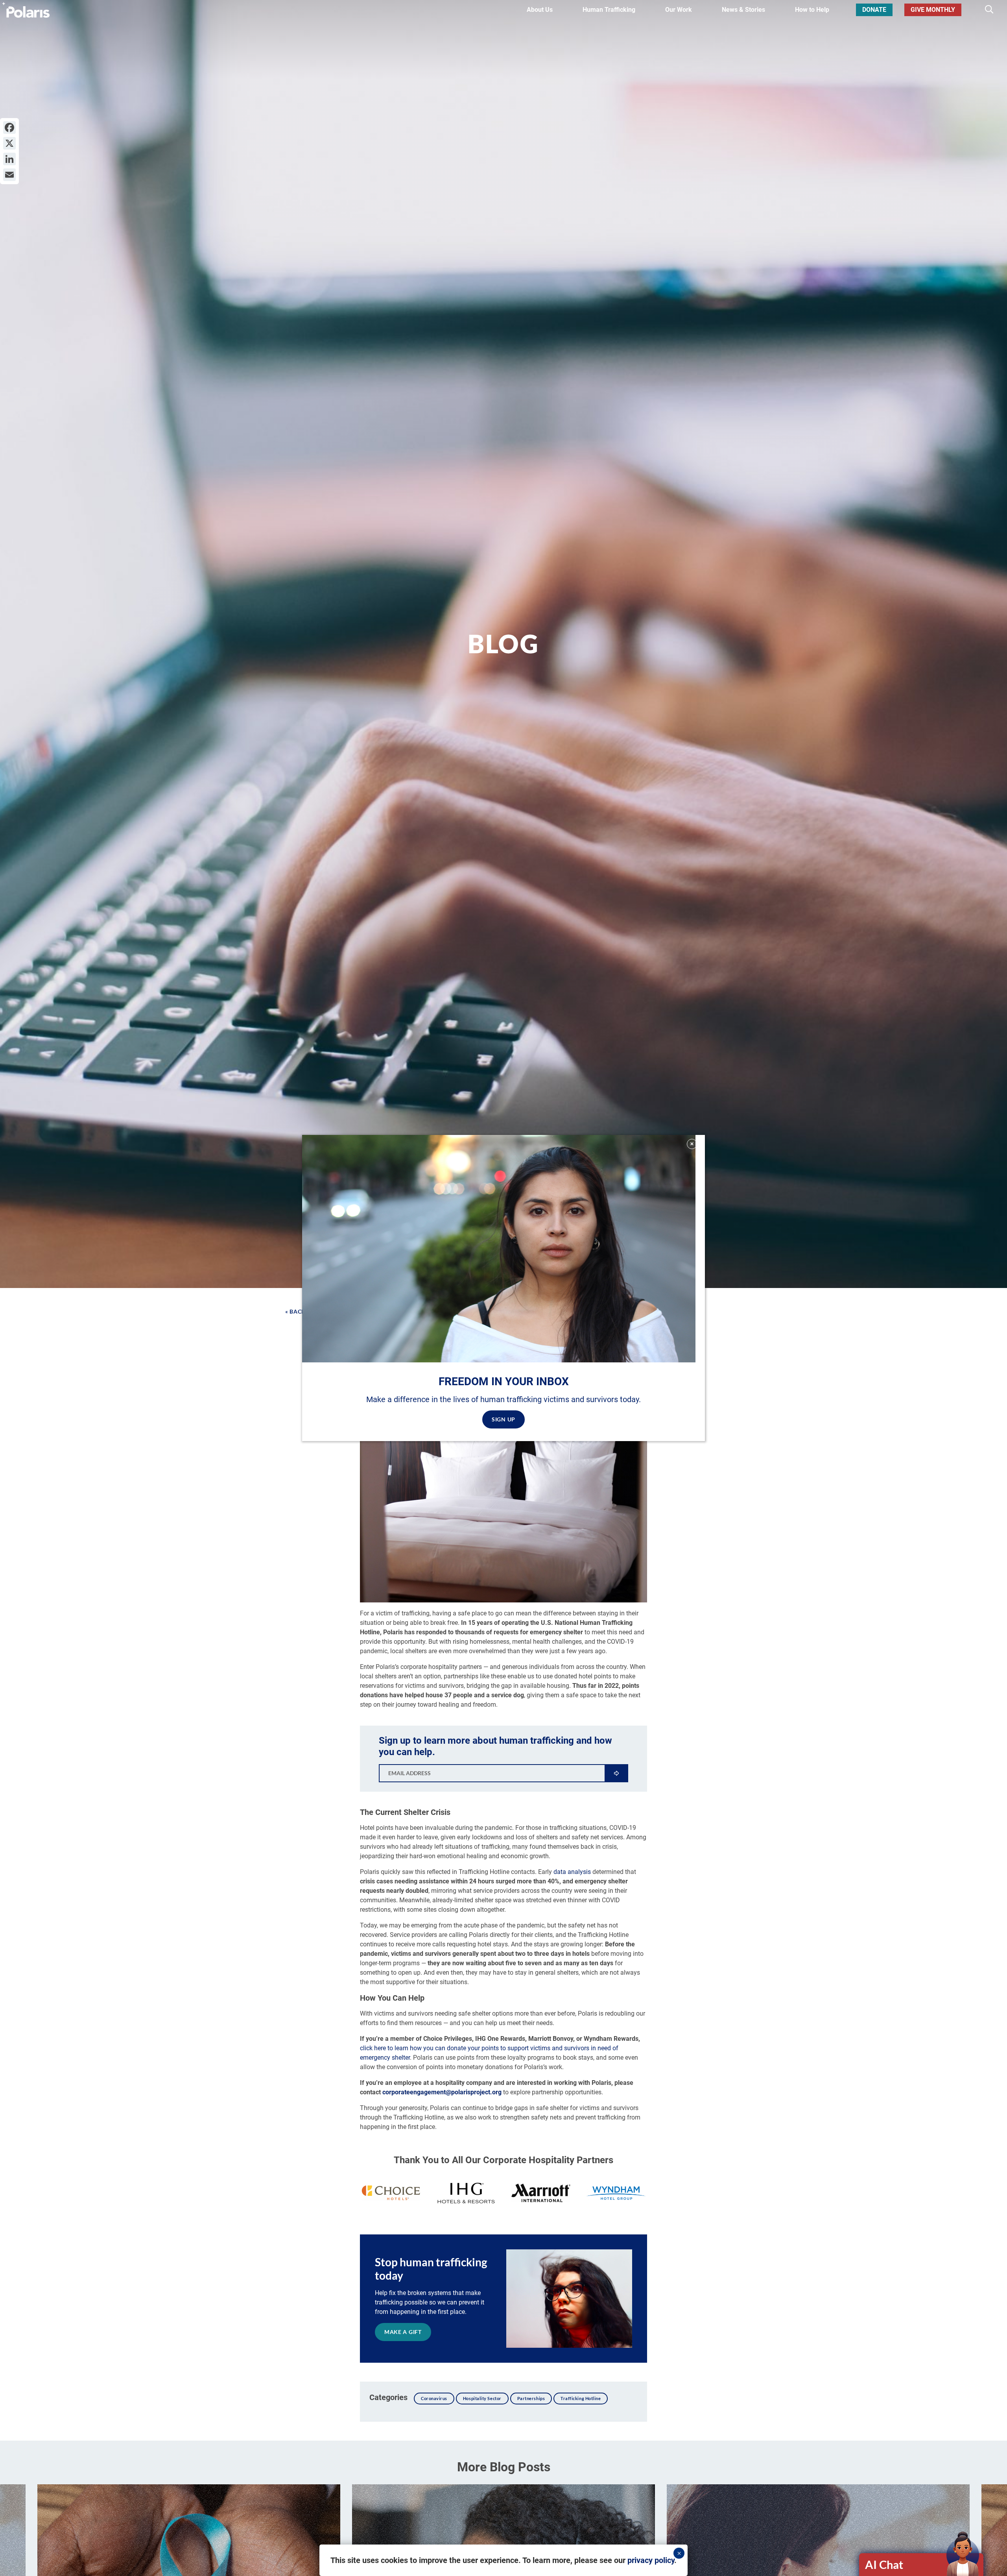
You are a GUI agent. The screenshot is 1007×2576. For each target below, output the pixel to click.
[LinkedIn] (9, 159)
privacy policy (651, 2560)
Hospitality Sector (482, 2398)
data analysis (572, 1872)
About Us (540, 10)
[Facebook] (9, 128)
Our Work (679, 10)
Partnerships (531, 2398)
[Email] (9, 175)
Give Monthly (933, 10)
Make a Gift (403, 2332)
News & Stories (743, 10)
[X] (9, 143)
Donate (874, 10)
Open (922, 2565)
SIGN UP (503, 1419)
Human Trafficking (609, 10)
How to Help (812, 10)
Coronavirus (434, 2398)
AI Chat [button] (884, 2564)
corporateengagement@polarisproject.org (442, 2092)
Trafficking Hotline (581, 2398)
